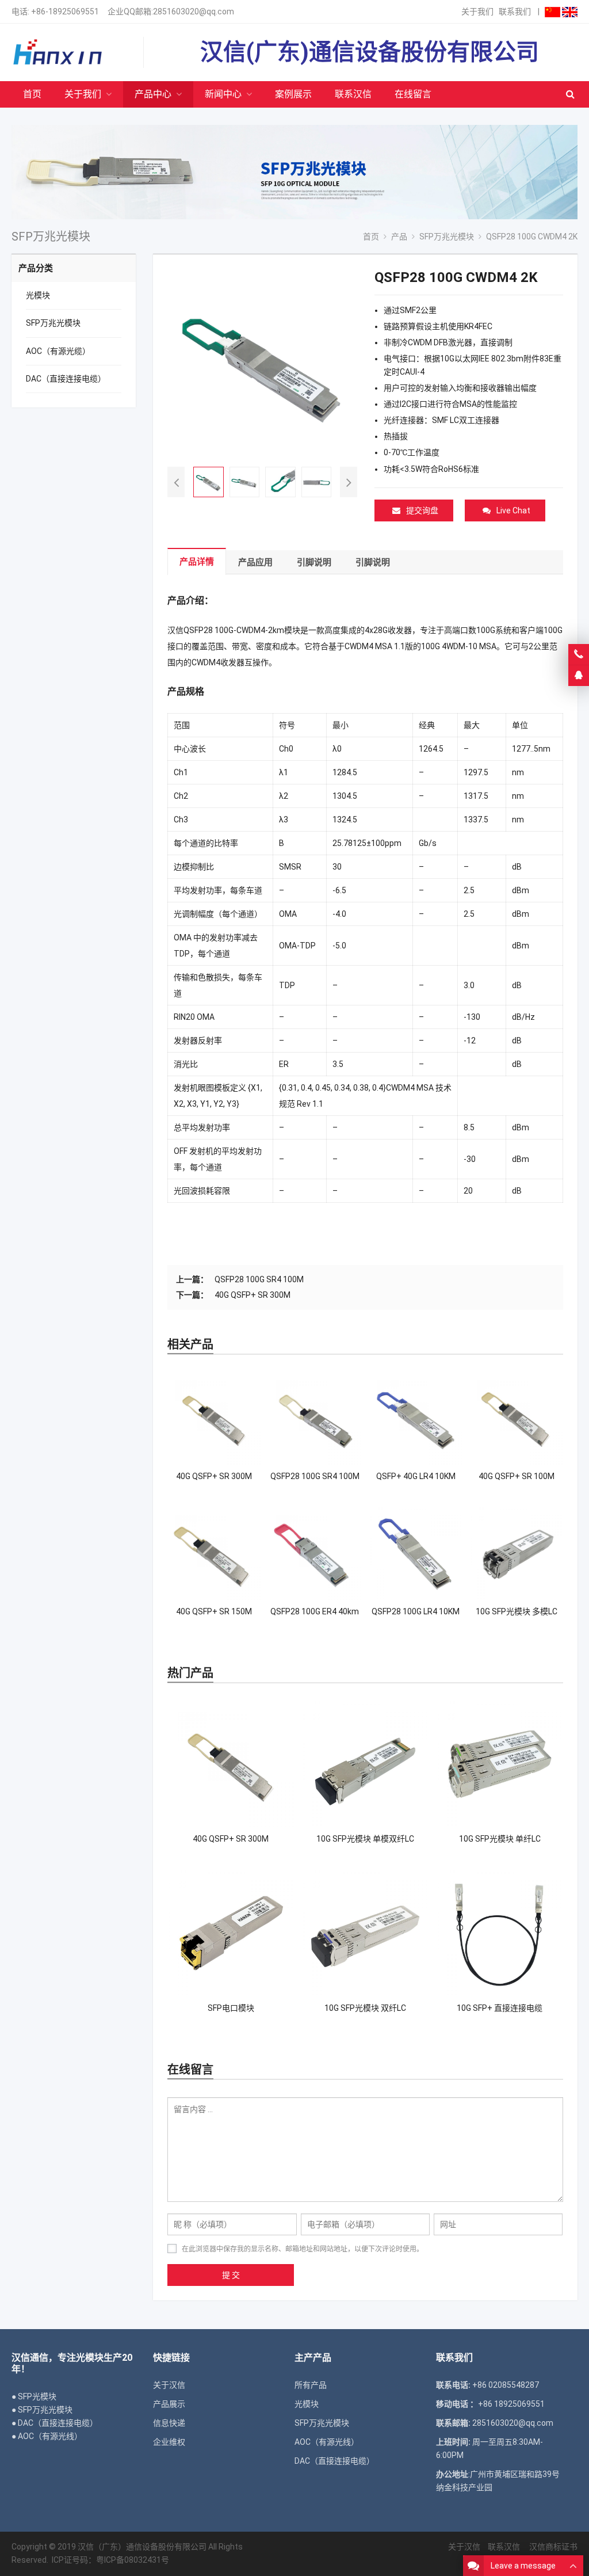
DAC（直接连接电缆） (66, 379)
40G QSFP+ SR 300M (253, 1295)
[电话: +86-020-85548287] (579, 654)
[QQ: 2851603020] (579, 676)
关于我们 (477, 12)
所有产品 (311, 2385)
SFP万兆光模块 (53, 323)
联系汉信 (504, 2547)
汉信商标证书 (552, 2547)
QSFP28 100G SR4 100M (259, 1279)
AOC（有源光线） (327, 2442)
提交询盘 (422, 510)
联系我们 (515, 12)
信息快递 (169, 2423)
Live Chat (513, 510)
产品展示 (169, 2404)
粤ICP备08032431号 (133, 2560)
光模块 (38, 295)
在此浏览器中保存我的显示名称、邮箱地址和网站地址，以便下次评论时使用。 (303, 2249)
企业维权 (169, 2442)
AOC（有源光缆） (58, 351)
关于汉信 (169, 2385)
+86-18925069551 (65, 12)
